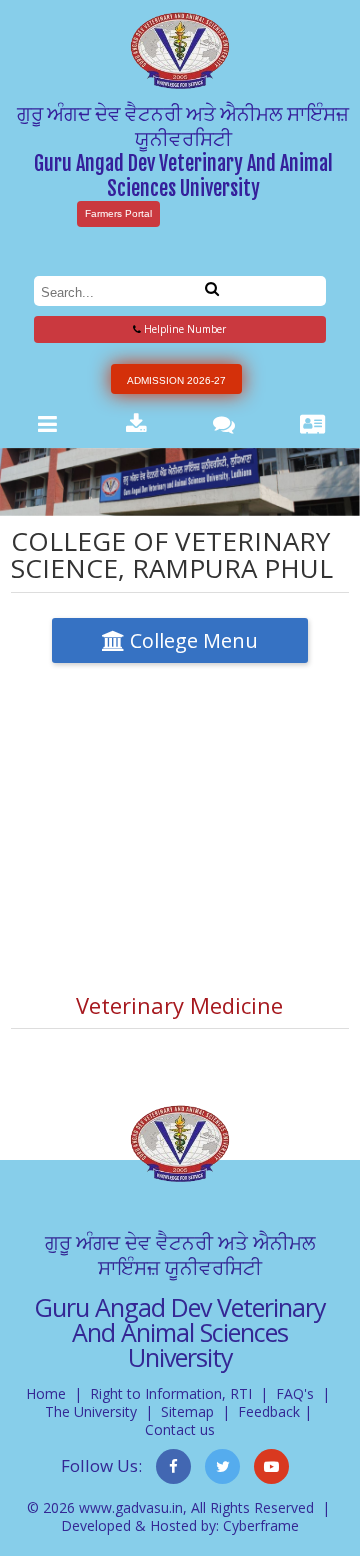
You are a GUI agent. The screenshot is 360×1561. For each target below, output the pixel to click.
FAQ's (295, 1393)
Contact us (180, 1429)
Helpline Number (183, 329)
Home (46, 1393)
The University (91, 1411)
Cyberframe (261, 1525)
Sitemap (187, 1411)
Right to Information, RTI (171, 1393)
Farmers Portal (118, 213)
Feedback (269, 1411)
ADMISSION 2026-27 (176, 380)
